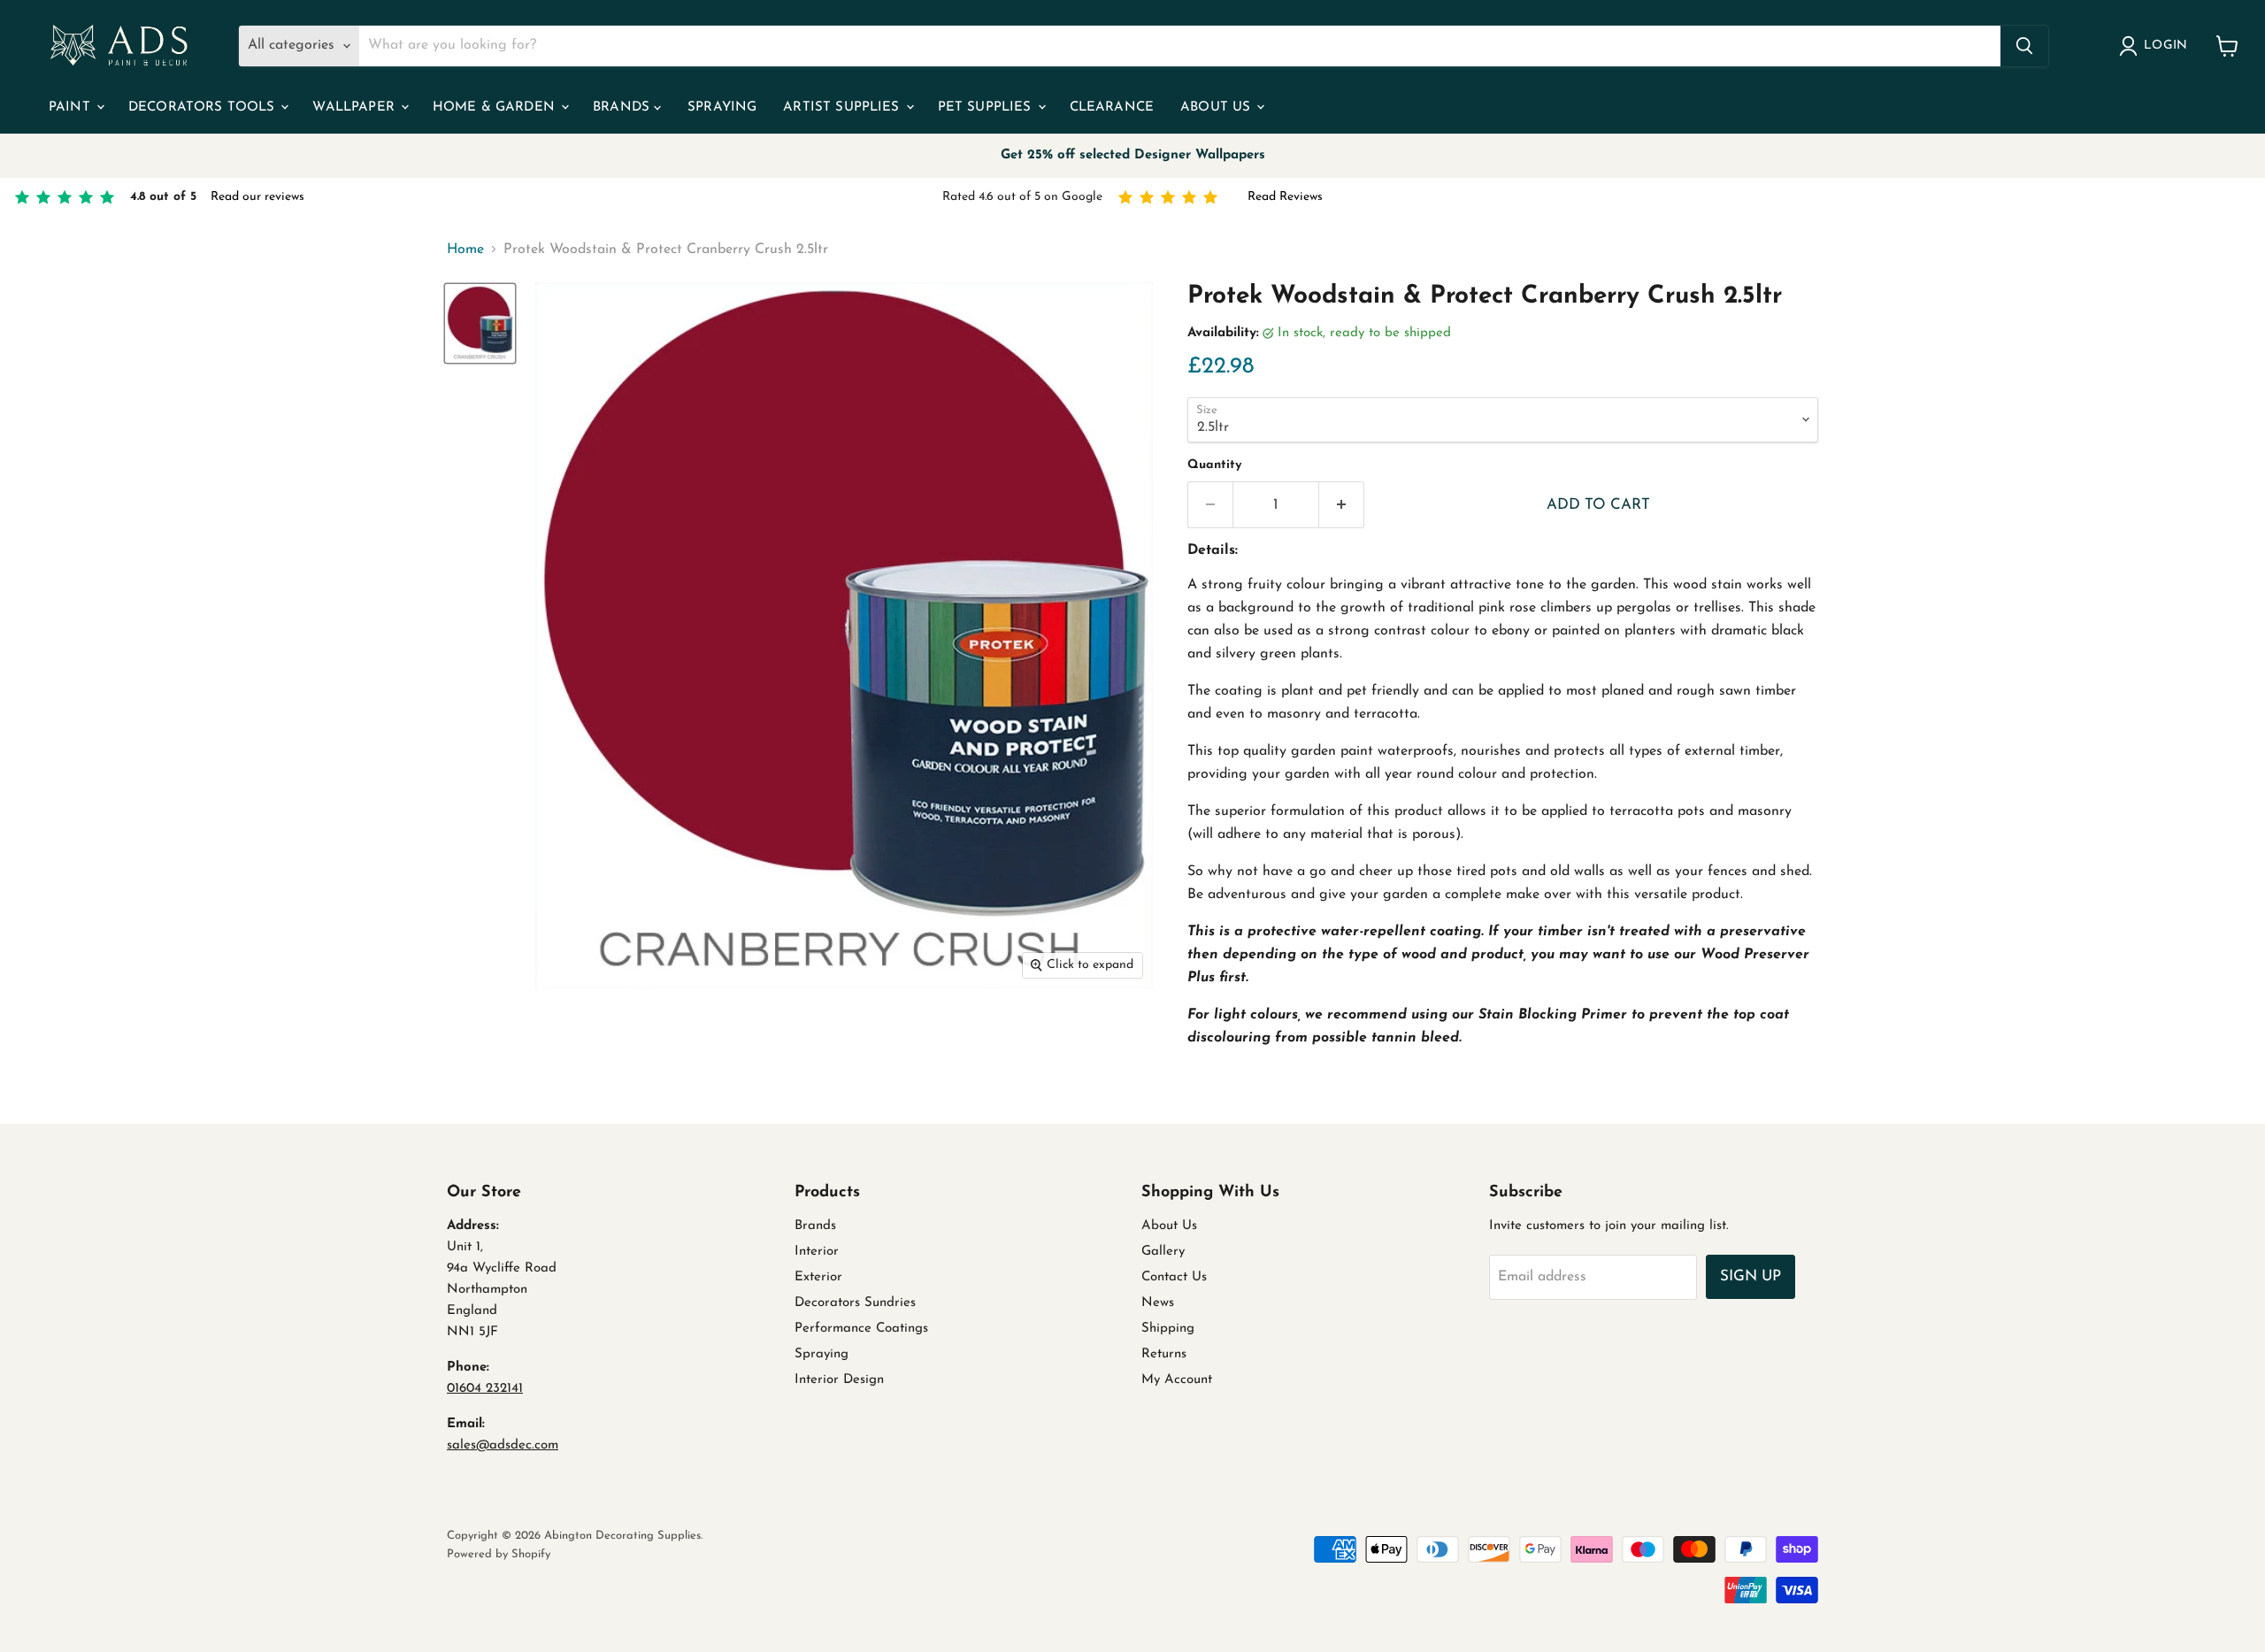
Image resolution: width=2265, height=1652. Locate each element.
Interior (817, 1252)
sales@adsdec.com (503, 1445)
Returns (1164, 1354)
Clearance (1112, 108)
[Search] (2024, 46)
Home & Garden (496, 108)
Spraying (722, 108)
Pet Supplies (987, 108)
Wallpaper (356, 108)
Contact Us (1174, 1277)
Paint (72, 108)
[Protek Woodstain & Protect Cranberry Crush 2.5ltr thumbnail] (480, 323)
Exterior (818, 1277)
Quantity (1214, 465)
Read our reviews (257, 197)
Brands (623, 108)
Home (465, 250)
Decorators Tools (204, 108)
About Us (1217, 108)
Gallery (1163, 1252)
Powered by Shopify (499, 1554)
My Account (1177, 1380)
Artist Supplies (843, 108)
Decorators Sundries (855, 1303)
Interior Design (839, 1380)
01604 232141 (485, 1389)
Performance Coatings (861, 1329)
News (1158, 1303)
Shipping (1168, 1329)
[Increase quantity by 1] (1342, 505)
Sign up (1751, 1276)
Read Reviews (1285, 197)
